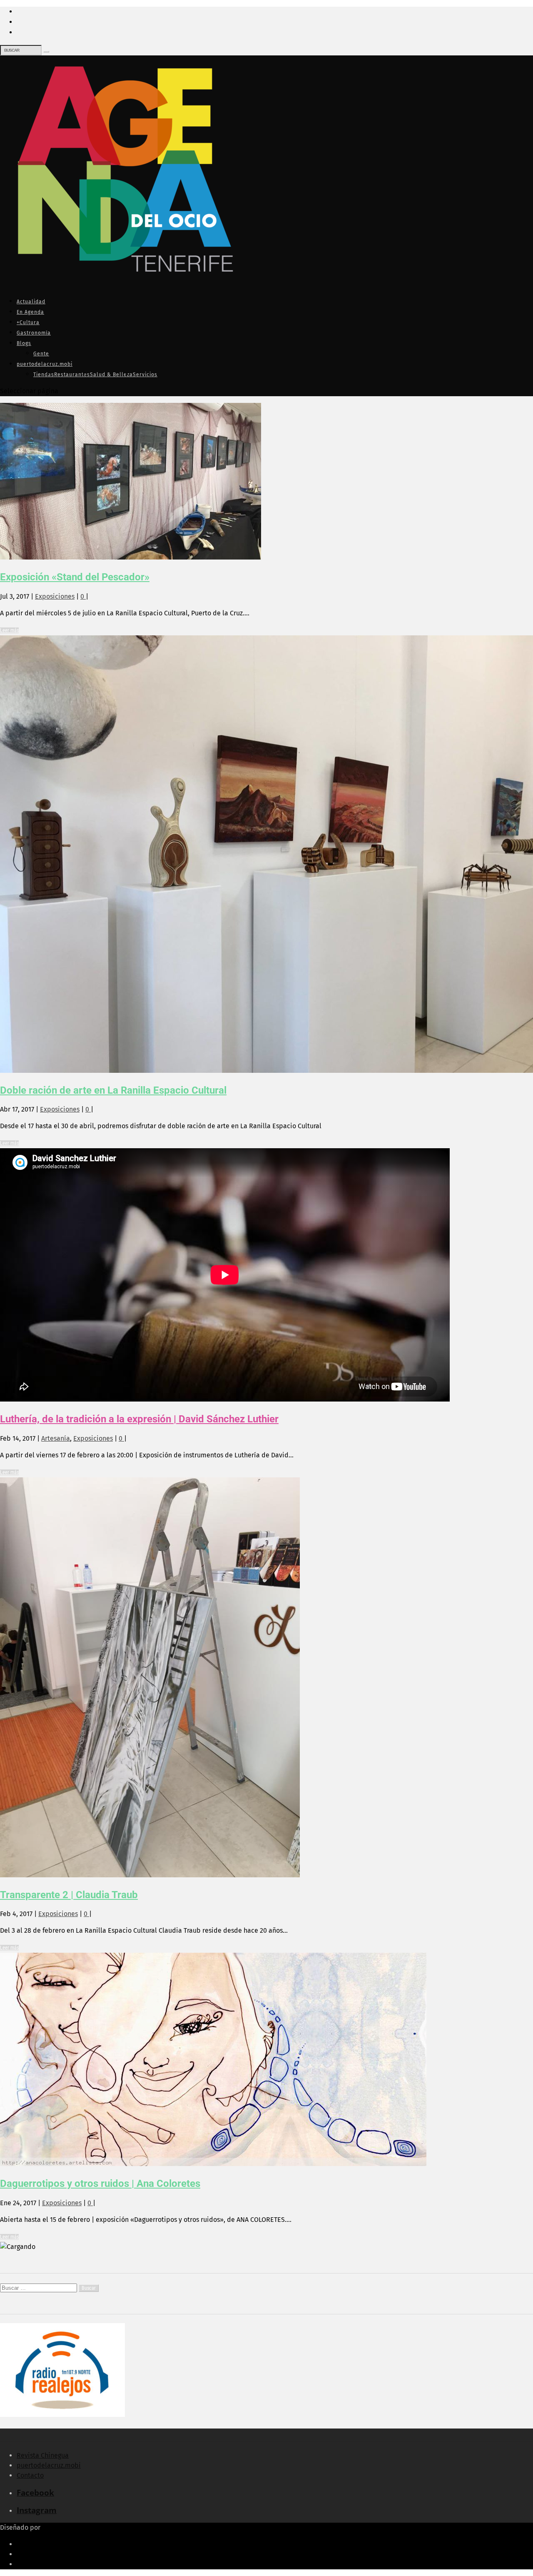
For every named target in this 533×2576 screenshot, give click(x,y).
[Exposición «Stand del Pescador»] (131, 557)
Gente (41, 354)
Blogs (24, 343)
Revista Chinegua (43, 2455)
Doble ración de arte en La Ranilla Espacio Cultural (113, 1090)
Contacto (30, 2475)
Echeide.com (62, 2527)
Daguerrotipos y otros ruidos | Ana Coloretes (100, 2184)
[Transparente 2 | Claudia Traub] (150, 1875)
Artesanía (56, 1438)
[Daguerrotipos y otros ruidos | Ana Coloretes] (213, 2164)
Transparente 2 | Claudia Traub (69, 1895)
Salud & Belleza (111, 375)
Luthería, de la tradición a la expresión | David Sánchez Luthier (139, 1419)
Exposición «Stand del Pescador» (75, 577)
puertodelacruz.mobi (45, 364)
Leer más (9, 630)
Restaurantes (72, 375)
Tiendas (44, 375)
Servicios (145, 375)
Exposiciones (55, 596)
